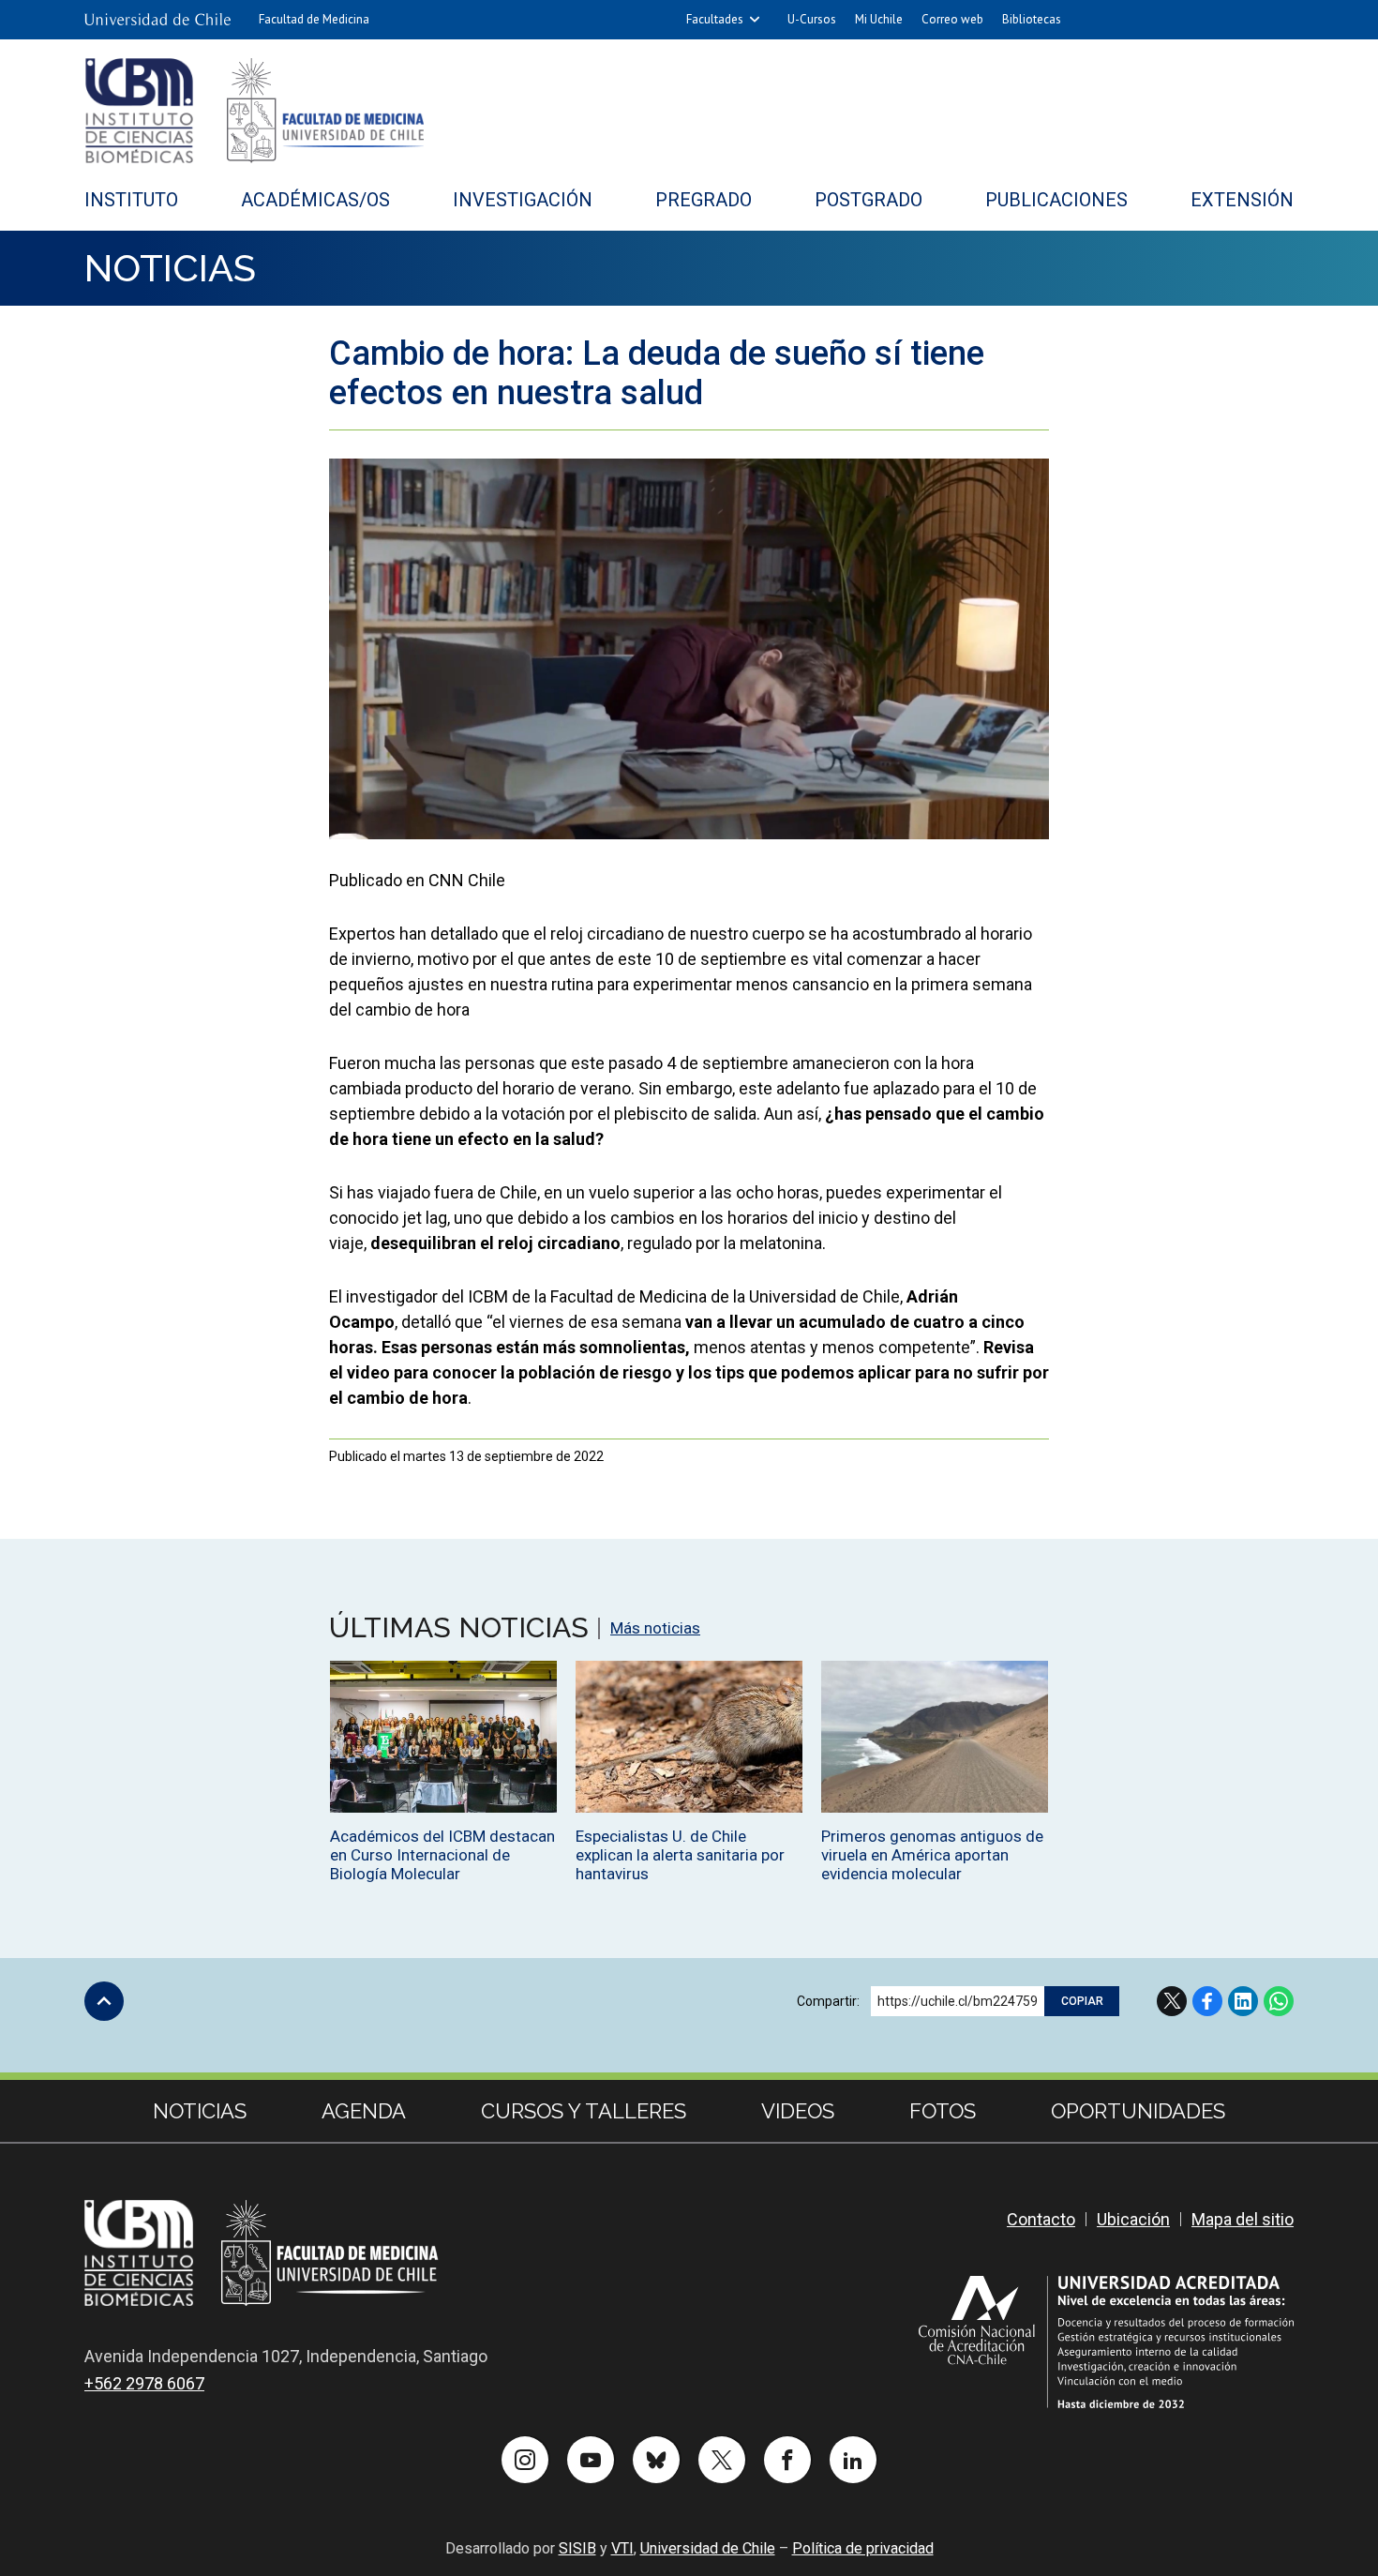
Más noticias (655, 1628)
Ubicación (1133, 2219)
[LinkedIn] (853, 2460)
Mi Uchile (879, 19)
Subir (104, 2001)
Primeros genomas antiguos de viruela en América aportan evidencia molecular (932, 1855)
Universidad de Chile (708, 2548)
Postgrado (869, 200)
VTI (622, 2548)
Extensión (1242, 200)
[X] (722, 2460)
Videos (798, 2111)
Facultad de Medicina (314, 19)
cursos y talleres (584, 2111)
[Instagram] (525, 2460)
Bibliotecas (1032, 19)
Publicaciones (1056, 200)
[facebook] (787, 2460)
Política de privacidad (863, 2548)
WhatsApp (1279, 2001)
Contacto (1041, 2219)
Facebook (1207, 2001)
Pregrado (704, 200)
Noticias (170, 268)
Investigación (523, 200)
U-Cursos (812, 19)
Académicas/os (315, 200)
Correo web (952, 19)
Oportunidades (1138, 2111)
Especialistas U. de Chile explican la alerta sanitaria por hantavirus (680, 1855)
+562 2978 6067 (144, 2383)
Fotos (943, 2111)
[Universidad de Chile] (157, 20)
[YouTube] (591, 2460)
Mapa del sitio (1243, 2219)
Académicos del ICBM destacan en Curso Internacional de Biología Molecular (442, 1855)
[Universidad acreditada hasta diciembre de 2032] (1106, 2342)
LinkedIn (1243, 2001)
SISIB (577, 2548)
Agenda (364, 2111)
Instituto (131, 200)
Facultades (715, 19)
